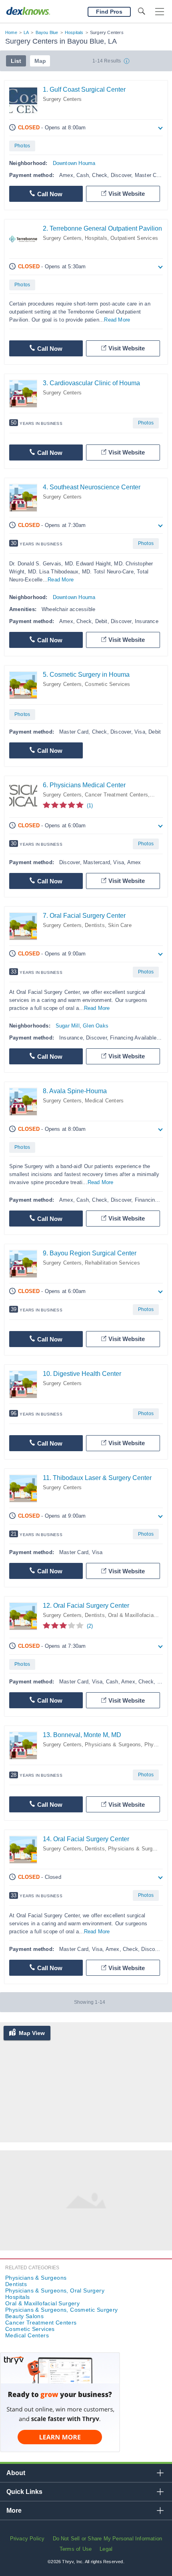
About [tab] (16, 2473)
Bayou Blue (47, 32)
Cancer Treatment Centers (116, 795)
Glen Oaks (96, 1026)
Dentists (95, 925)
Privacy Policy (27, 2539)
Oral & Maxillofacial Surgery (42, 2303)
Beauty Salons (24, 2316)
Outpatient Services (134, 238)
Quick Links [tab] (24, 2492)
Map (40, 61)
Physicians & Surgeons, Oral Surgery (55, 2290)
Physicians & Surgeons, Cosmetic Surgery (62, 2310)
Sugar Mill (68, 1026)
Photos (22, 146)
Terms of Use (76, 2549)
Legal (106, 2549)
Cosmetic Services (107, 684)
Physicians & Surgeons (113, 1744)
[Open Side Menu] (160, 12)
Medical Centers (104, 1101)
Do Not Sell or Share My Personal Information (108, 2539)
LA (26, 32)
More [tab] (14, 2511)
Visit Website (127, 194)
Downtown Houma (74, 163)
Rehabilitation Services (112, 1263)
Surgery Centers (62, 99)
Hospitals (74, 32)
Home (11, 32)
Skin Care (120, 925)
